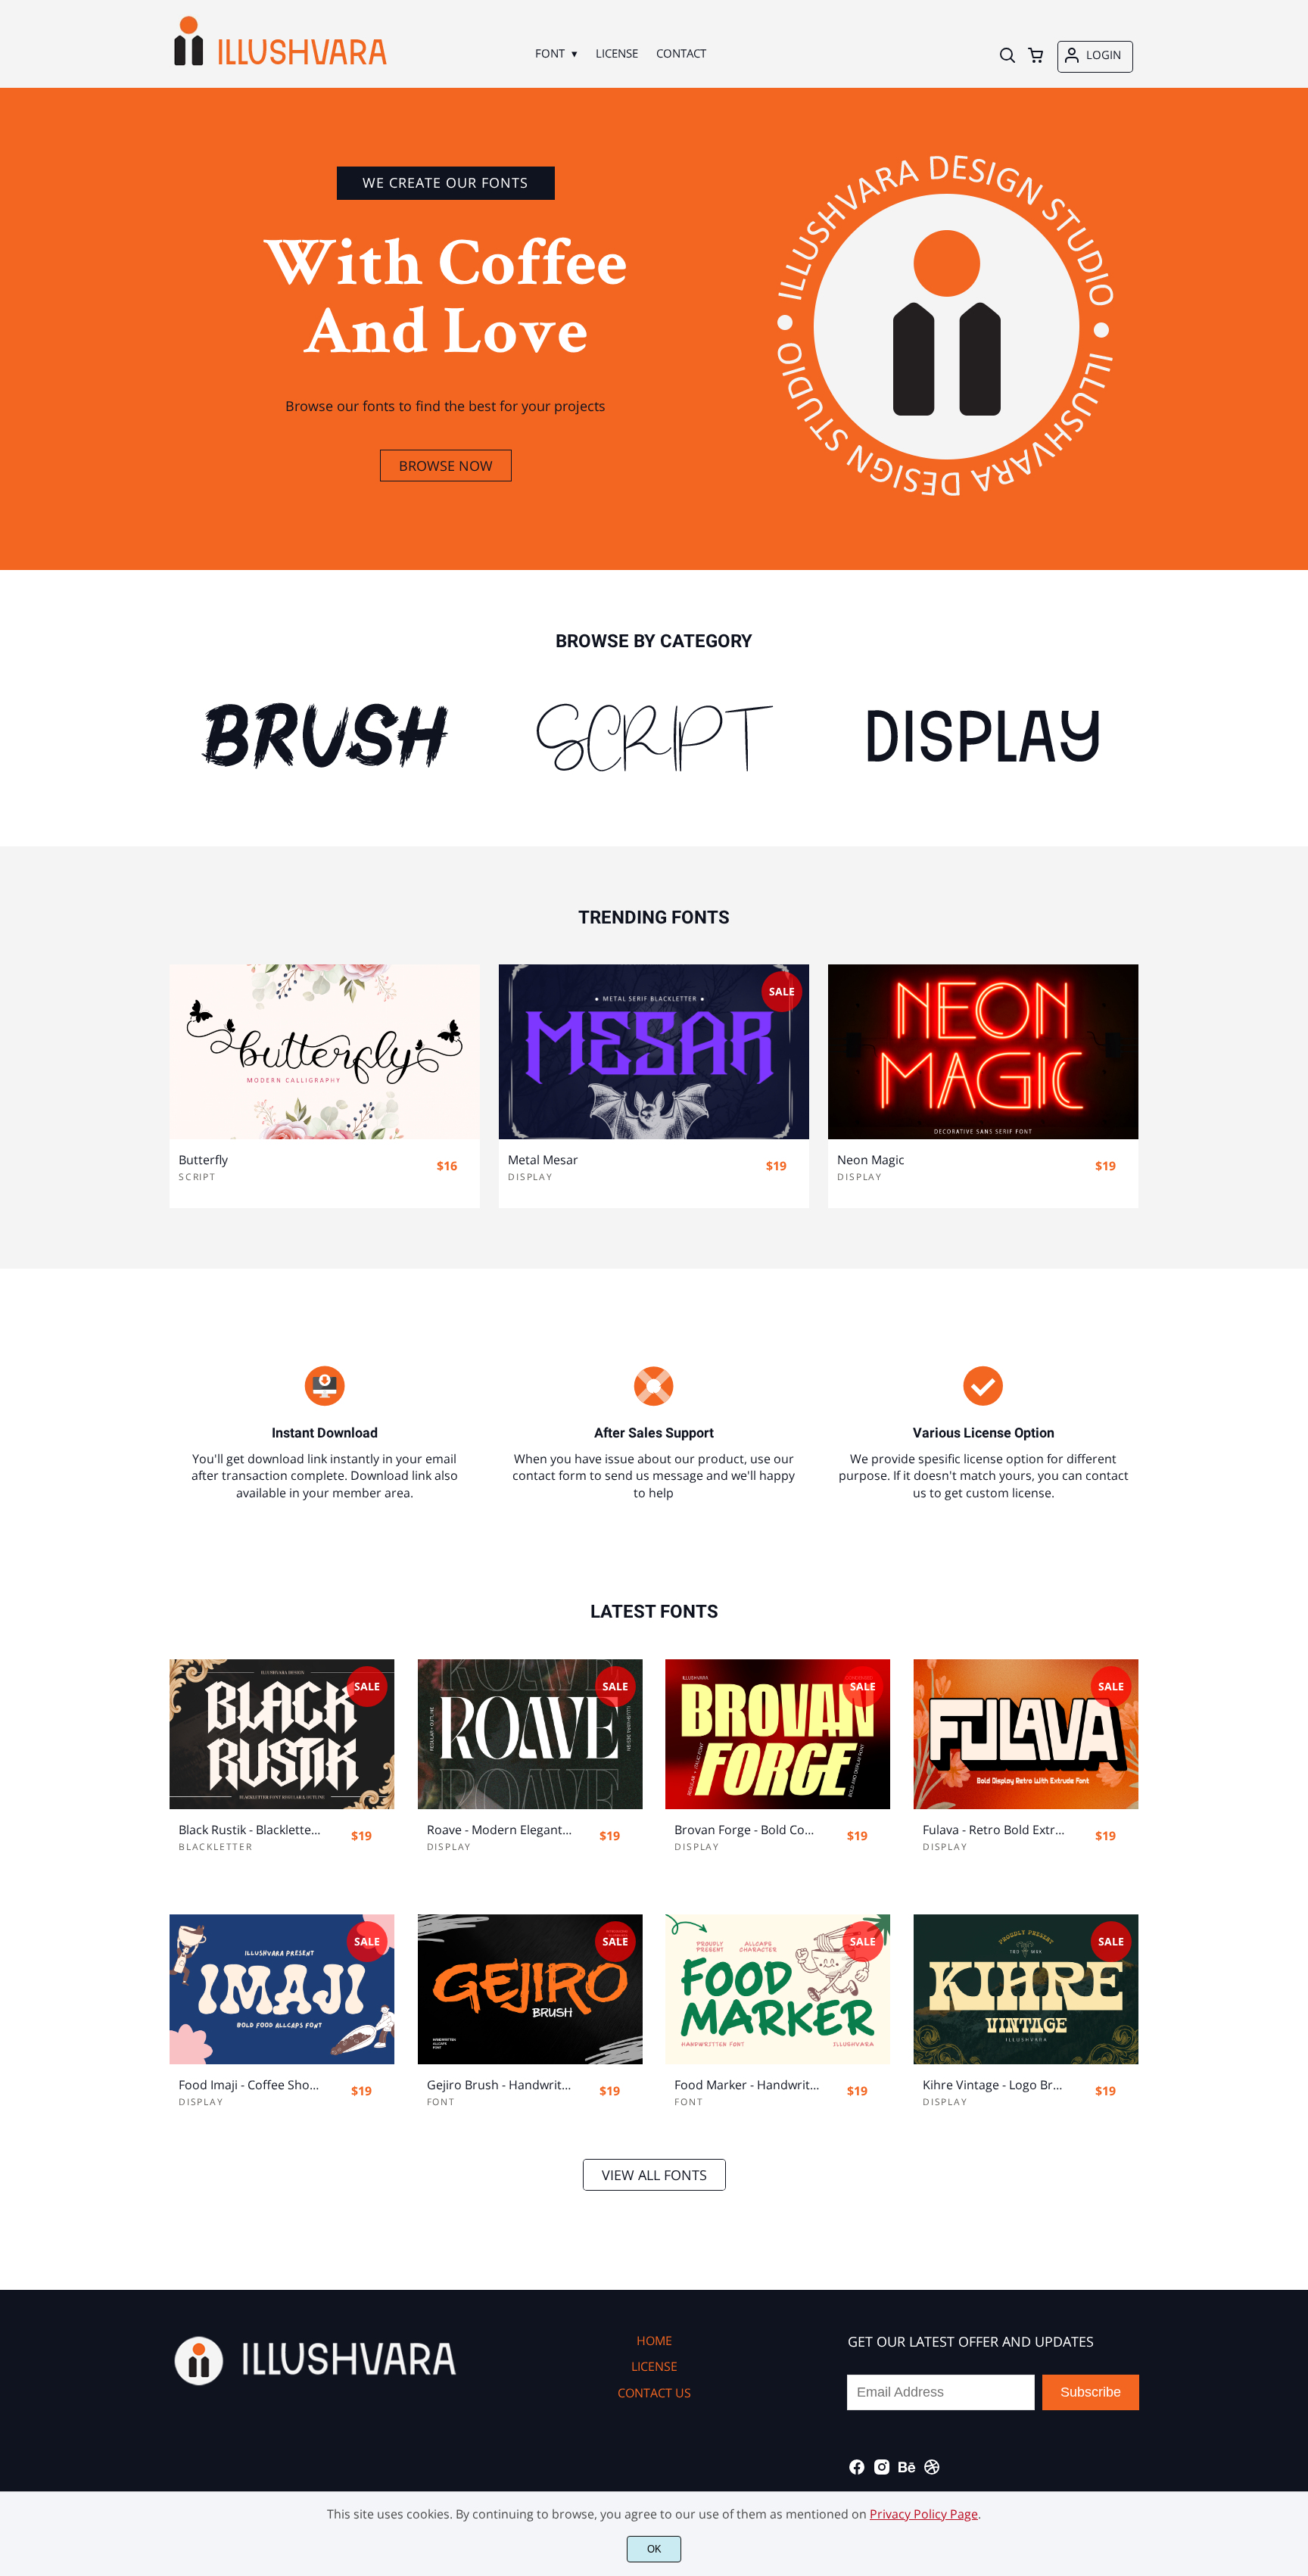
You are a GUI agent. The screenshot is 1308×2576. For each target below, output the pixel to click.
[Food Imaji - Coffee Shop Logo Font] (282, 1989)
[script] (654, 737)
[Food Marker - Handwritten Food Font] (778, 1989)
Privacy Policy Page (924, 2514)
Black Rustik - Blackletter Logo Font (251, 1830)
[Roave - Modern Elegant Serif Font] (530, 1734)
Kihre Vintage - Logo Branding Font (995, 2085)
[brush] (325, 737)
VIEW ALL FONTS (654, 2175)
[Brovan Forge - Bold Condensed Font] (778, 1734)
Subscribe (1091, 2392)
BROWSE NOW (446, 466)
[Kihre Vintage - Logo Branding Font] (1026, 1989)
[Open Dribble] (932, 2472)
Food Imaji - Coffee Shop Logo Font (251, 2085)
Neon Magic (871, 1160)
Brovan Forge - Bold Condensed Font (747, 1830)
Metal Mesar (543, 1160)
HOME (654, 2341)
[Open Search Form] (1007, 57)
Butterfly (203, 1160)
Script (198, 1177)
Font (441, 2102)
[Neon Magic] (983, 1051)
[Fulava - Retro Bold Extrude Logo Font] (1026, 1734)
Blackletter (216, 1847)
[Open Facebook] (857, 2472)
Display (531, 1177)
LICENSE (654, 2366)
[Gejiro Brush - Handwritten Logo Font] (530, 1989)
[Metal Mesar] (654, 1051)
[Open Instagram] (882, 2472)
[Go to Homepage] (280, 68)
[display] (983, 737)
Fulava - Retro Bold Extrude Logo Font (995, 1830)
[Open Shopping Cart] (1035, 57)
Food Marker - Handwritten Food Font (747, 2085)
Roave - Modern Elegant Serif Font (500, 1830)
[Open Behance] (907, 2472)
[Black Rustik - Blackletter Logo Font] (282, 1734)
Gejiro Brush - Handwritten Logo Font (500, 2085)
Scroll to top (1294, 2266)
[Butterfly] (325, 1051)
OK (654, 2549)
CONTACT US (654, 2393)
